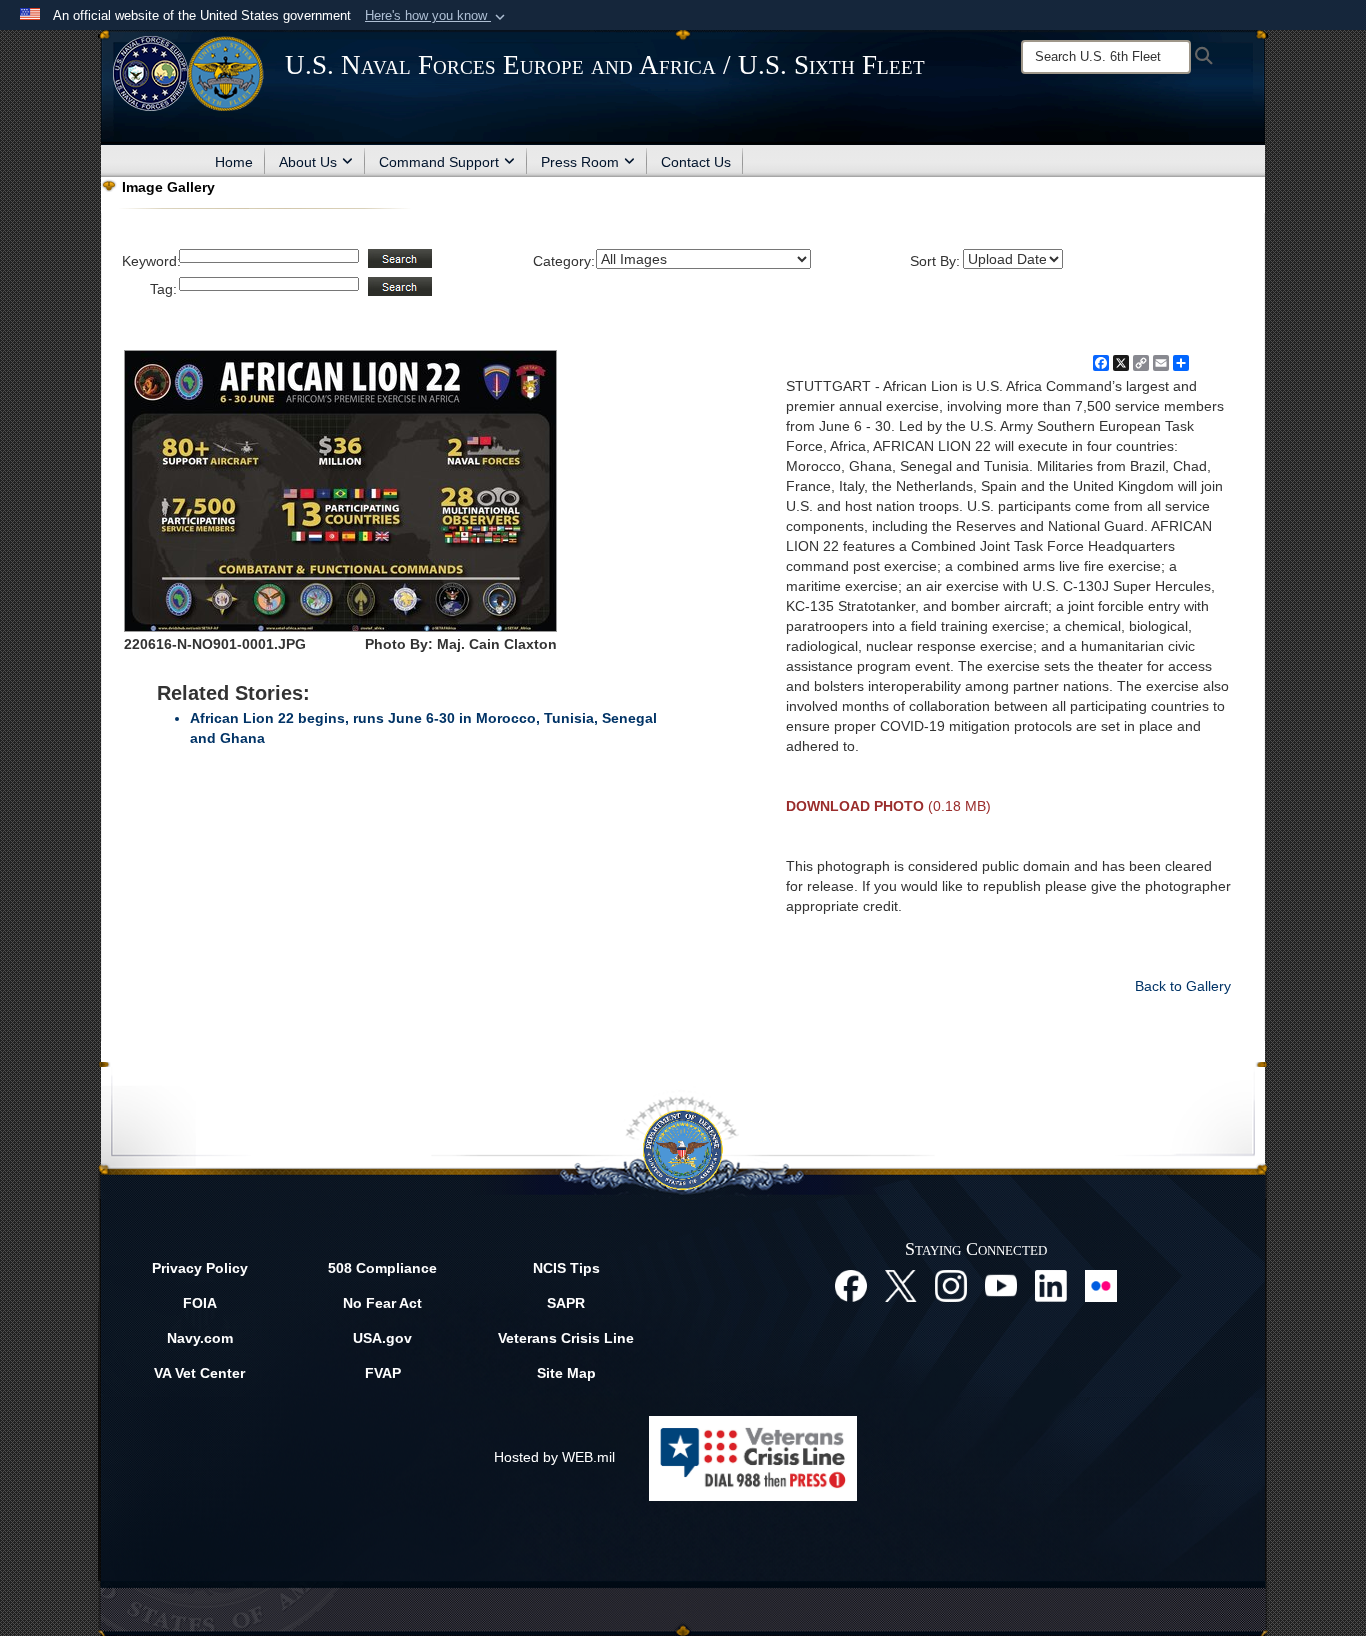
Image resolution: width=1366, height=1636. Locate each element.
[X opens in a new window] (901, 1285)
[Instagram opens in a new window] (951, 1285)
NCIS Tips (566, 1268)
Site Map (566, 1373)
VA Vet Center (199, 1373)
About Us (308, 162)
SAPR (566, 1303)
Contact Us (696, 162)
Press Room (580, 162)
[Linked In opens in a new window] (1051, 1285)
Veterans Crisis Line (566, 1338)
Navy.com (200, 1338)
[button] (437, 16)
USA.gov (382, 1338)
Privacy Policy (200, 1268)
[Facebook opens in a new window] (851, 1285)
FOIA (200, 1303)
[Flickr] (1101, 1285)
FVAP (383, 1373)
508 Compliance (382, 1268)
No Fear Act (382, 1303)
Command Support (439, 162)
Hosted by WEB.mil (554, 1457)
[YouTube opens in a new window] (1001, 1285)
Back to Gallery (1183, 986)
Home (234, 162)
